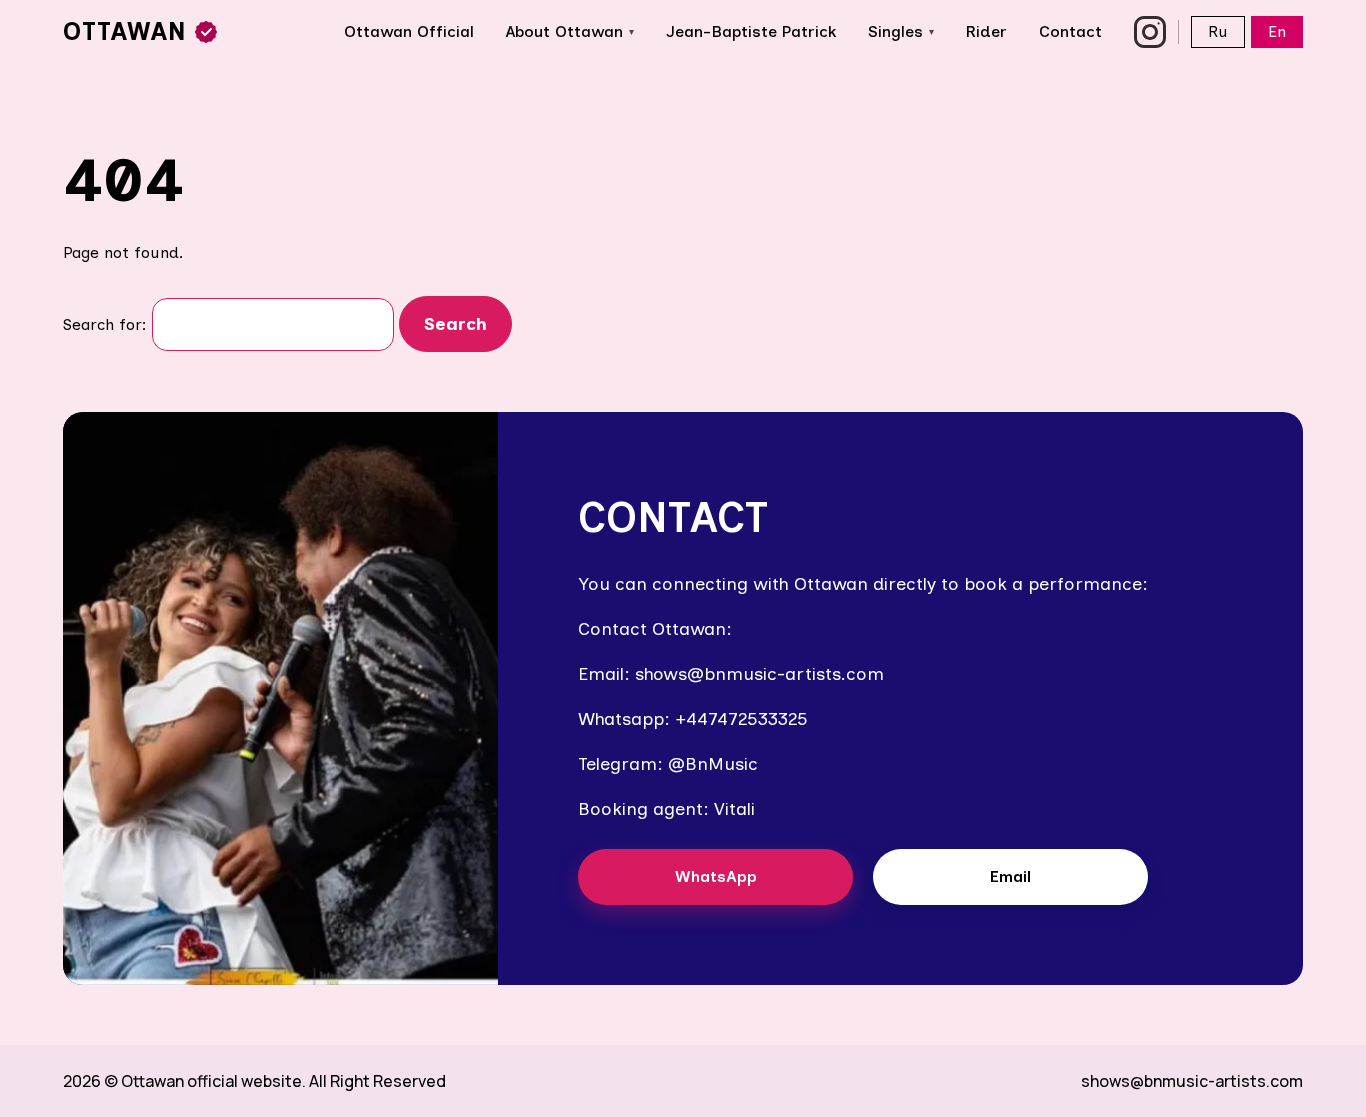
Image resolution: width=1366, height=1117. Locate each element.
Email (1010, 876)
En (1277, 31)
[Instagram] (1150, 32)
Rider (986, 31)
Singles (901, 31)
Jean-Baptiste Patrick (751, 31)
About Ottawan (570, 31)
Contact (1070, 31)
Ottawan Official (409, 31)
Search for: (105, 324)
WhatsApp (716, 876)
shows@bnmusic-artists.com (1192, 1081)
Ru (1218, 31)
